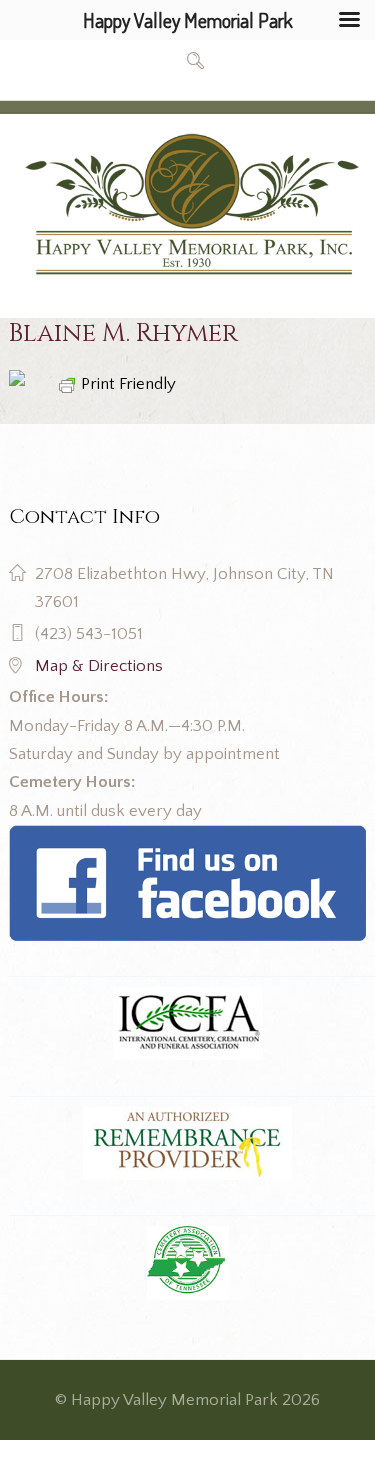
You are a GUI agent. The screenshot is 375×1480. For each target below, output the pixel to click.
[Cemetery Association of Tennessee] (187, 1263)
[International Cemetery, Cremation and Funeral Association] (187, 839)
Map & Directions (99, 666)
